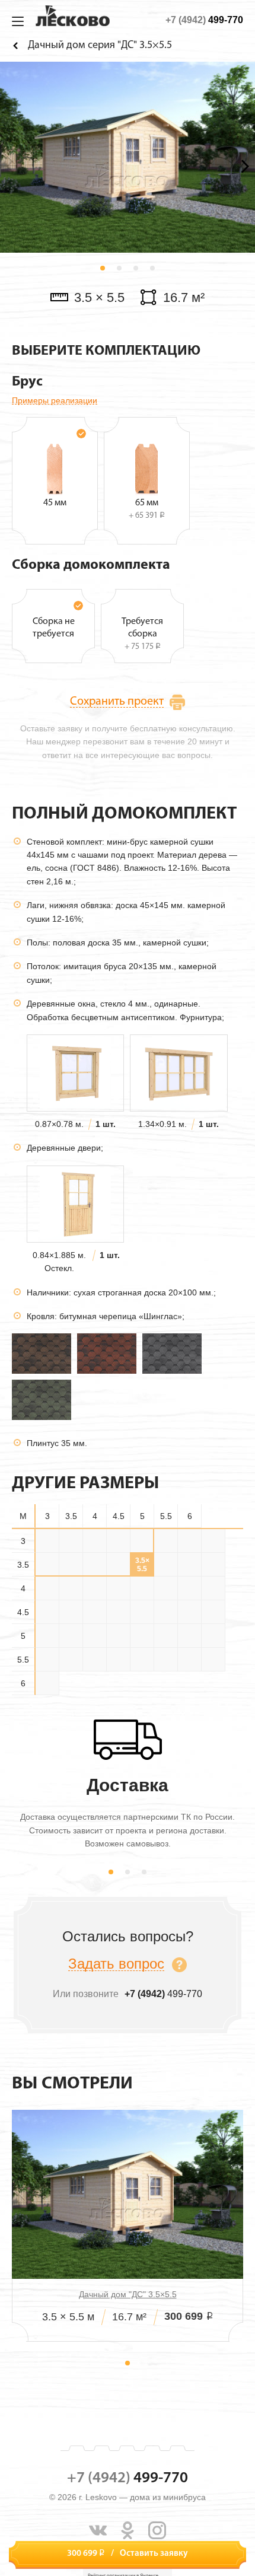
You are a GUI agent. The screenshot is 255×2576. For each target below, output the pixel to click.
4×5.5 (118, 1588)
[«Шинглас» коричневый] (42, 1353)
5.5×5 (213, 1636)
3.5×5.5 (142, 1565)
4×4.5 (71, 1588)
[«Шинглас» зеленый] (42, 1399)
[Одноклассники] (128, 2530)
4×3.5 (213, 1565)
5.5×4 (166, 1636)
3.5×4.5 (95, 1565)
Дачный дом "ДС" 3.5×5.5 (128, 2294)
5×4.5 (213, 1612)
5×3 (142, 1612)
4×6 (142, 1588)
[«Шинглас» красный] (107, 1353)
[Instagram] (157, 2530)
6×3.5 (118, 1660)
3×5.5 (166, 1541)
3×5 (142, 1541)
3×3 (47, 1541)
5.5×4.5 (190, 1636)
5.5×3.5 (142, 1636)
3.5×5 (118, 1565)
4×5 (95, 1588)
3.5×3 (213, 1541)
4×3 (189, 1565)
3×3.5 (71, 1541)
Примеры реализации (55, 400)
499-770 (204, 20)
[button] (103, 268)
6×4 (142, 1660)
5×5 (47, 1636)
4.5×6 (118, 1612)
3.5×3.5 (47, 1565)
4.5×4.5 (47, 1612)
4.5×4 (213, 1588)
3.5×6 (166, 1565)
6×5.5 (213, 1660)
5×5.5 (71, 1636)
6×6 (47, 1683)
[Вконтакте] (98, 2530)
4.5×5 (71, 1612)
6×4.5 (166, 1660)
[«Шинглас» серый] (172, 1353)
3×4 (95, 1541)
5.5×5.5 (47, 1660)
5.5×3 (118, 1636)
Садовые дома (18, 45)
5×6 (95, 1636)
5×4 (189, 1612)
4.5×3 (166, 1588)
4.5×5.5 (95, 1612)
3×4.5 (118, 1541)
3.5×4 (71, 1565)
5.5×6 (71, 1660)
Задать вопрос (116, 1964)
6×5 (189, 1660)
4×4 (47, 1588)
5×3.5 (166, 1612)
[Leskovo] (73, 16)
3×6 (189, 1541)
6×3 (95, 1660)
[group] (128, 157)
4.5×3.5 (190, 1588)
